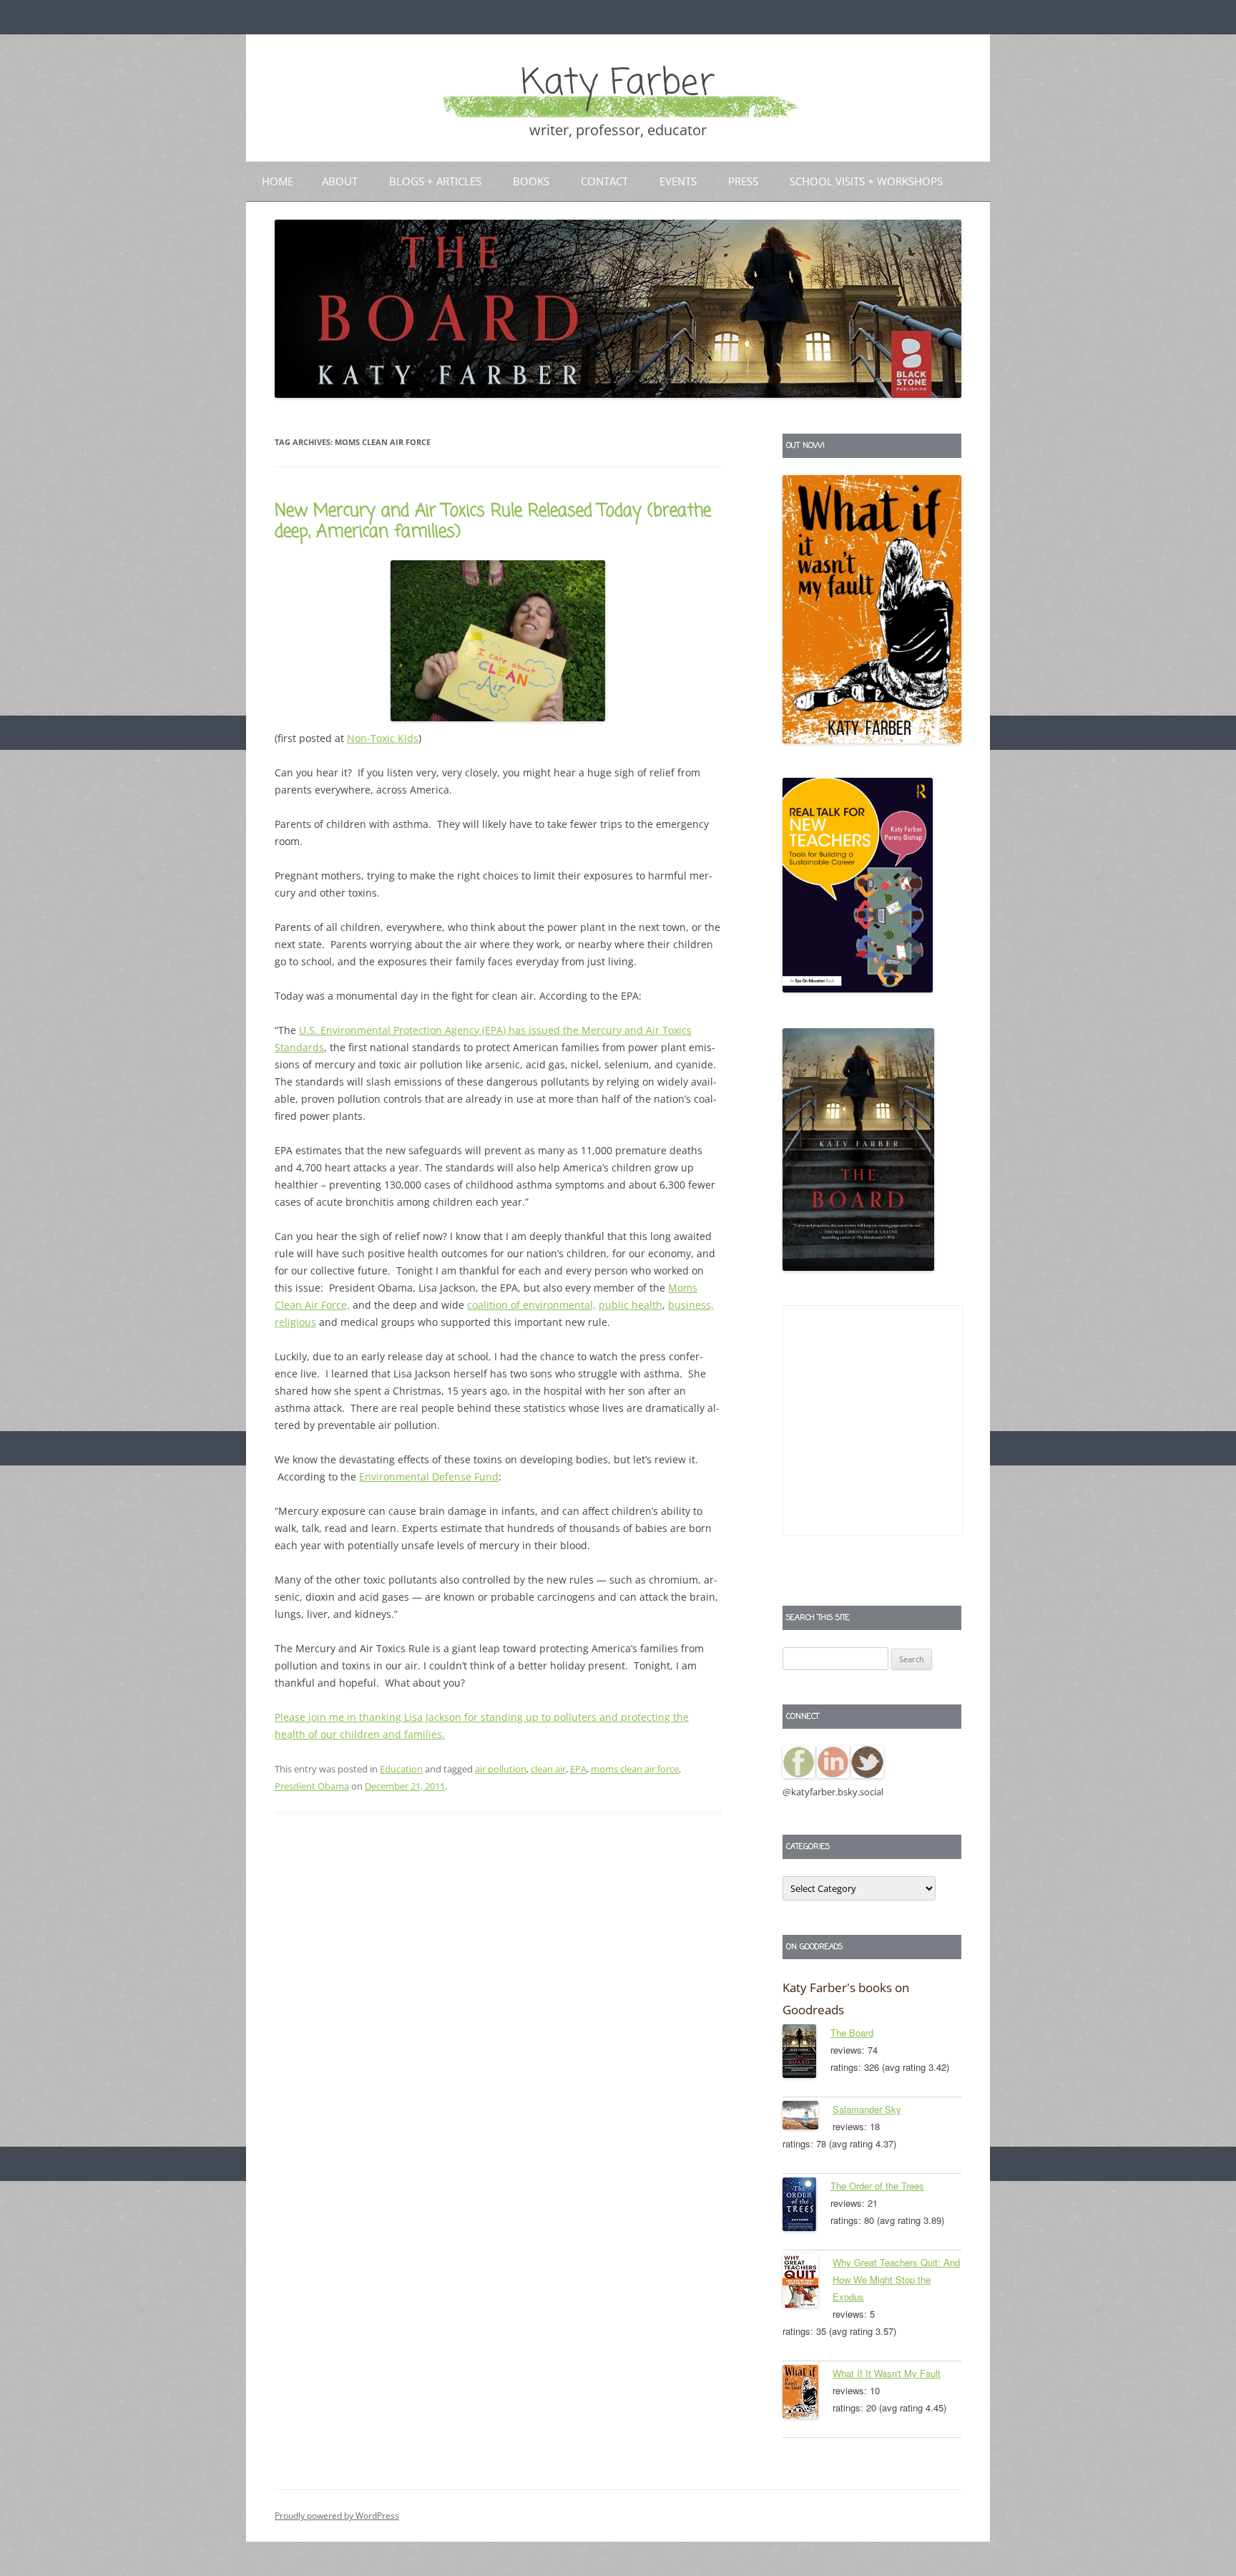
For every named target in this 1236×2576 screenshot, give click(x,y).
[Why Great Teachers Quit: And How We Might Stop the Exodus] (808, 2283)
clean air (548, 1769)
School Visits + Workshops (866, 181)
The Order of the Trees (877, 2186)
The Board (852, 2033)
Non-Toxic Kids (383, 738)
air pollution (501, 1769)
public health (631, 1305)
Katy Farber (618, 84)
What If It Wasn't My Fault (887, 2373)
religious (295, 1322)
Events (678, 181)
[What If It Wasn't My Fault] (808, 2394)
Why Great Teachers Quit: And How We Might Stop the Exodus (896, 2279)
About (340, 181)
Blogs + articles (435, 181)
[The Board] (806, 2054)
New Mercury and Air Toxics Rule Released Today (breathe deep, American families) (493, 522)
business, (691, 1305)
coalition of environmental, (531, 1305)
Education (401, 1769)
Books (531, 181)
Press (743, 181)
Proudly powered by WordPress (337, 2516)
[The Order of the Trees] (806, 2207)
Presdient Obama (312, 1786)
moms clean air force (635, 1769)
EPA (578, 1769)
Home (278, 181)
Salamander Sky (867, 2109)
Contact (604, 181)
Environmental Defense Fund (429, 1477)
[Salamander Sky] (808, 2118)
